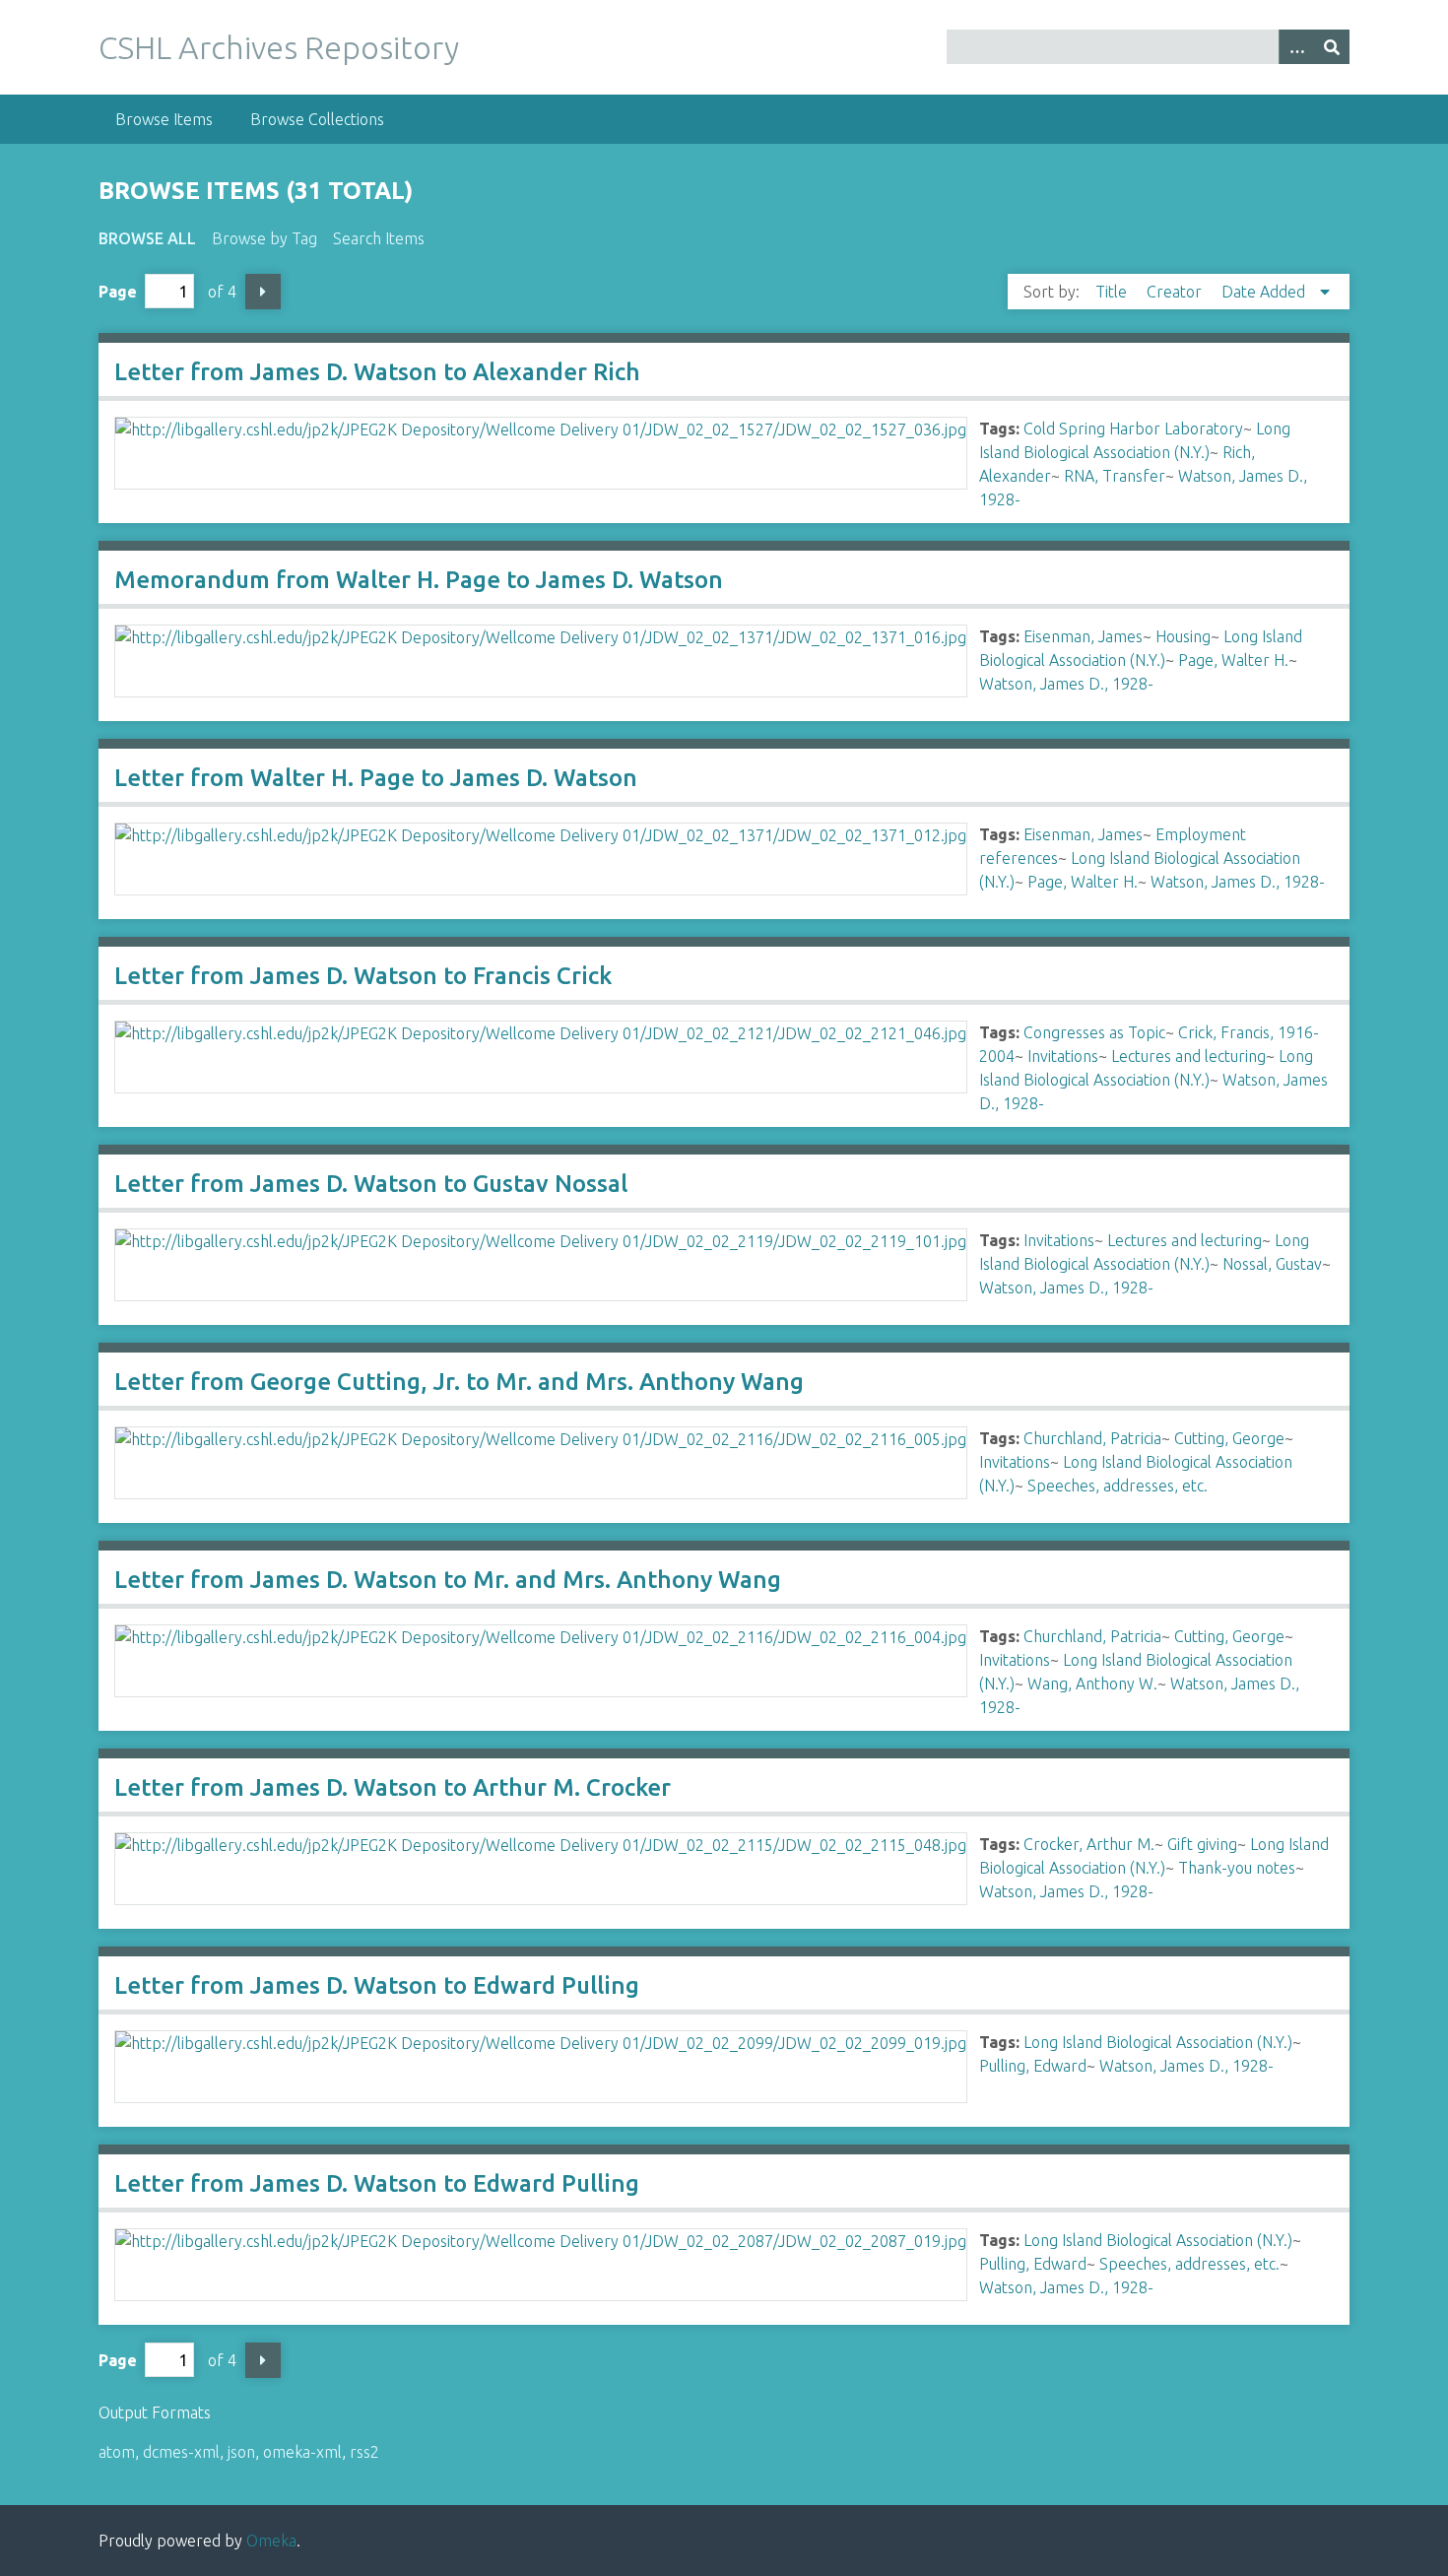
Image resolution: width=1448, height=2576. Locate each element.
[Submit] (1332, 47)
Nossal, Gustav (1272, 1264)
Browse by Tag (264, 238)
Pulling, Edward (1033, 2066)
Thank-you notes (1237, 1868)
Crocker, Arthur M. (1089, 1844)
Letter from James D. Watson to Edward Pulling (377, 1985)
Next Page (263, 292)
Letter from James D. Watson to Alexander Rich (377, 372)
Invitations (1063, 1056)
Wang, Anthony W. (1092, 1684)
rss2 (364, 2452)
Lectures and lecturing (1188, 1056)
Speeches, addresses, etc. (1118, 1486)
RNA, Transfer (1115, 476)
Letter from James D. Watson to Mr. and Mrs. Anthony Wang (448, 1580)
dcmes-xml (181, 2452)
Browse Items (164, 119)
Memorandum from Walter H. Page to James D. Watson (419, 580)
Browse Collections (317, 119)
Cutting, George (1229, 1438)
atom (117, 2452)
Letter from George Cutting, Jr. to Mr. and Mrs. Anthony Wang (459, 1382)
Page (118, 292)
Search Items (379, 238)
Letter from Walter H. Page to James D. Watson (376, 778)
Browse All (147, 238)
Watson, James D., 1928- (1066, 684)
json (241, 2452)
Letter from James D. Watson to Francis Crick (363, 976)
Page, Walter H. (1233, 660)
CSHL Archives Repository (279, 47)
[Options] (1296, 47)
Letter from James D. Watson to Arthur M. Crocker (393, 1787)
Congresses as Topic (1094, 1032)
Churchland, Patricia (1092, 1438)
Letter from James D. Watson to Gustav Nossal (371, 1184)
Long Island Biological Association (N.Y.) (1158, 2042)
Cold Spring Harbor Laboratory (1133, 429)
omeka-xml (302, 2452)
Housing (1183, 636)
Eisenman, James (1083, 636)
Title (1113, 292)
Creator (1176, 292)
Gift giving (1202, 1844)
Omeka (271, 2541)
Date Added (1265, 292)
